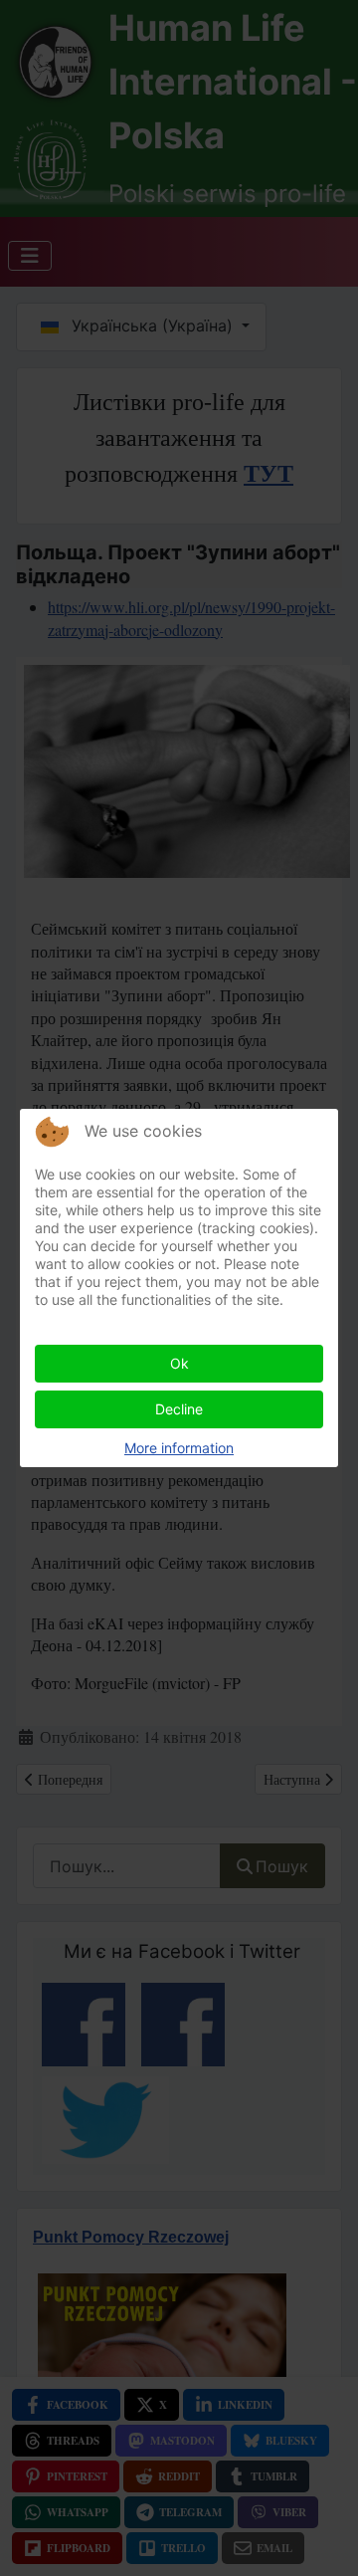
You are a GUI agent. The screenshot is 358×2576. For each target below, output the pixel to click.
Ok (179, 1363)
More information (179, 1448)
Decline (179, 1409)
